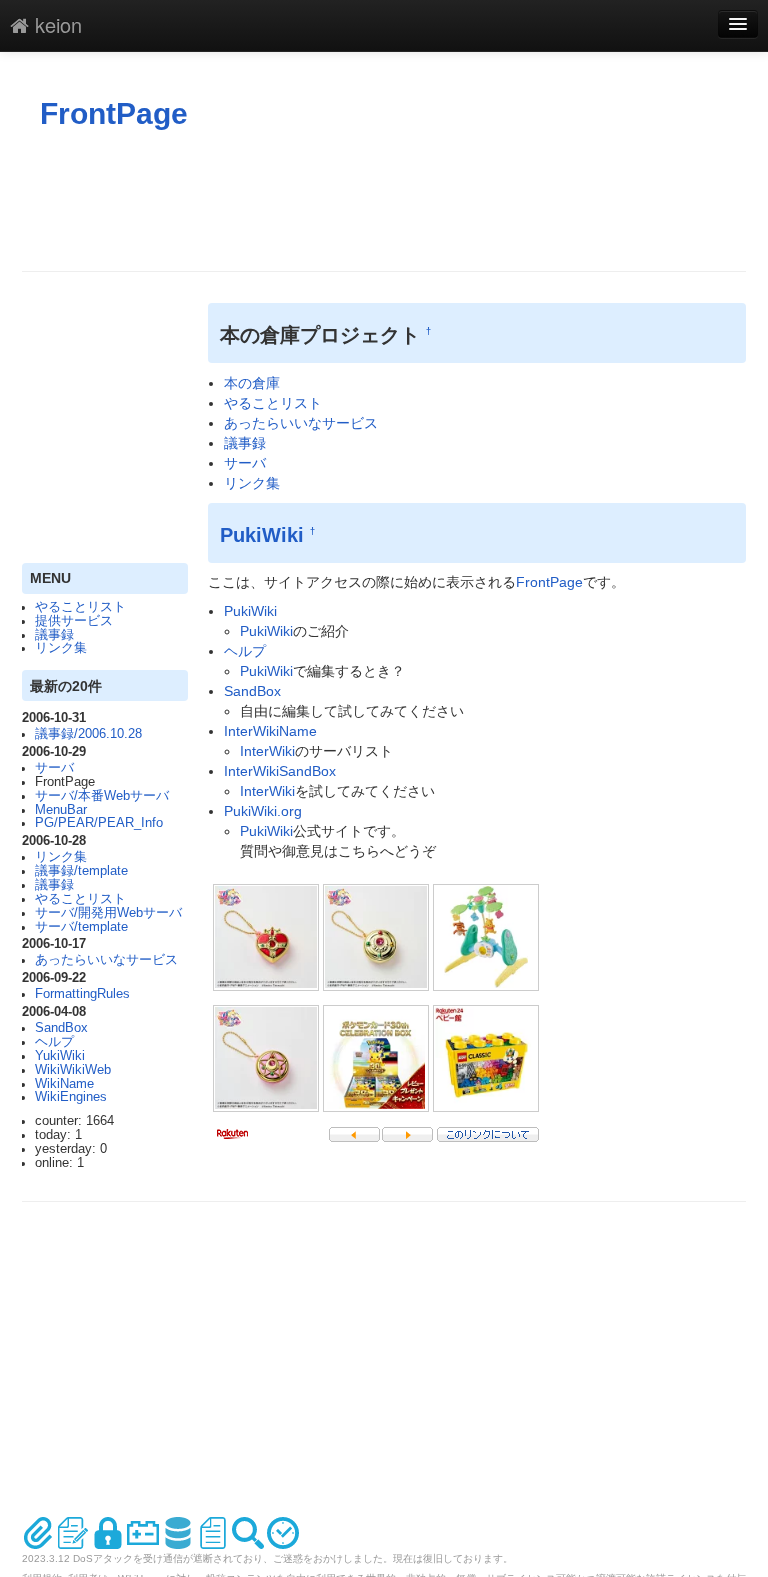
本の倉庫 (252, 383)
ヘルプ (54, 1042)
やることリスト (80, 607)
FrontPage (114, 113)
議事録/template (81, 871)
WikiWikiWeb (73, 1070)
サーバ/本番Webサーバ (102, 796)
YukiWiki (60, 1056)
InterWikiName (270, 731)
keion (55, 24)
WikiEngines (71, 1097)
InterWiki (267, 751)
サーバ (54, 768)
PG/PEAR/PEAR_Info (99, 823)
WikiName (64, 1084)
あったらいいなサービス (106, 960)
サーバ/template (81, 927)
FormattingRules (82, 994)
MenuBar (61, 810)
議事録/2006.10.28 (88, 734)
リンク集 (61, 648)
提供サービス (74, 621)
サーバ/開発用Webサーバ (108, 913)
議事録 (54, 635)
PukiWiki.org (263, 811)
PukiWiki (262, 535)
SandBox (61, 1028)
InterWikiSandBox (280, 771)
